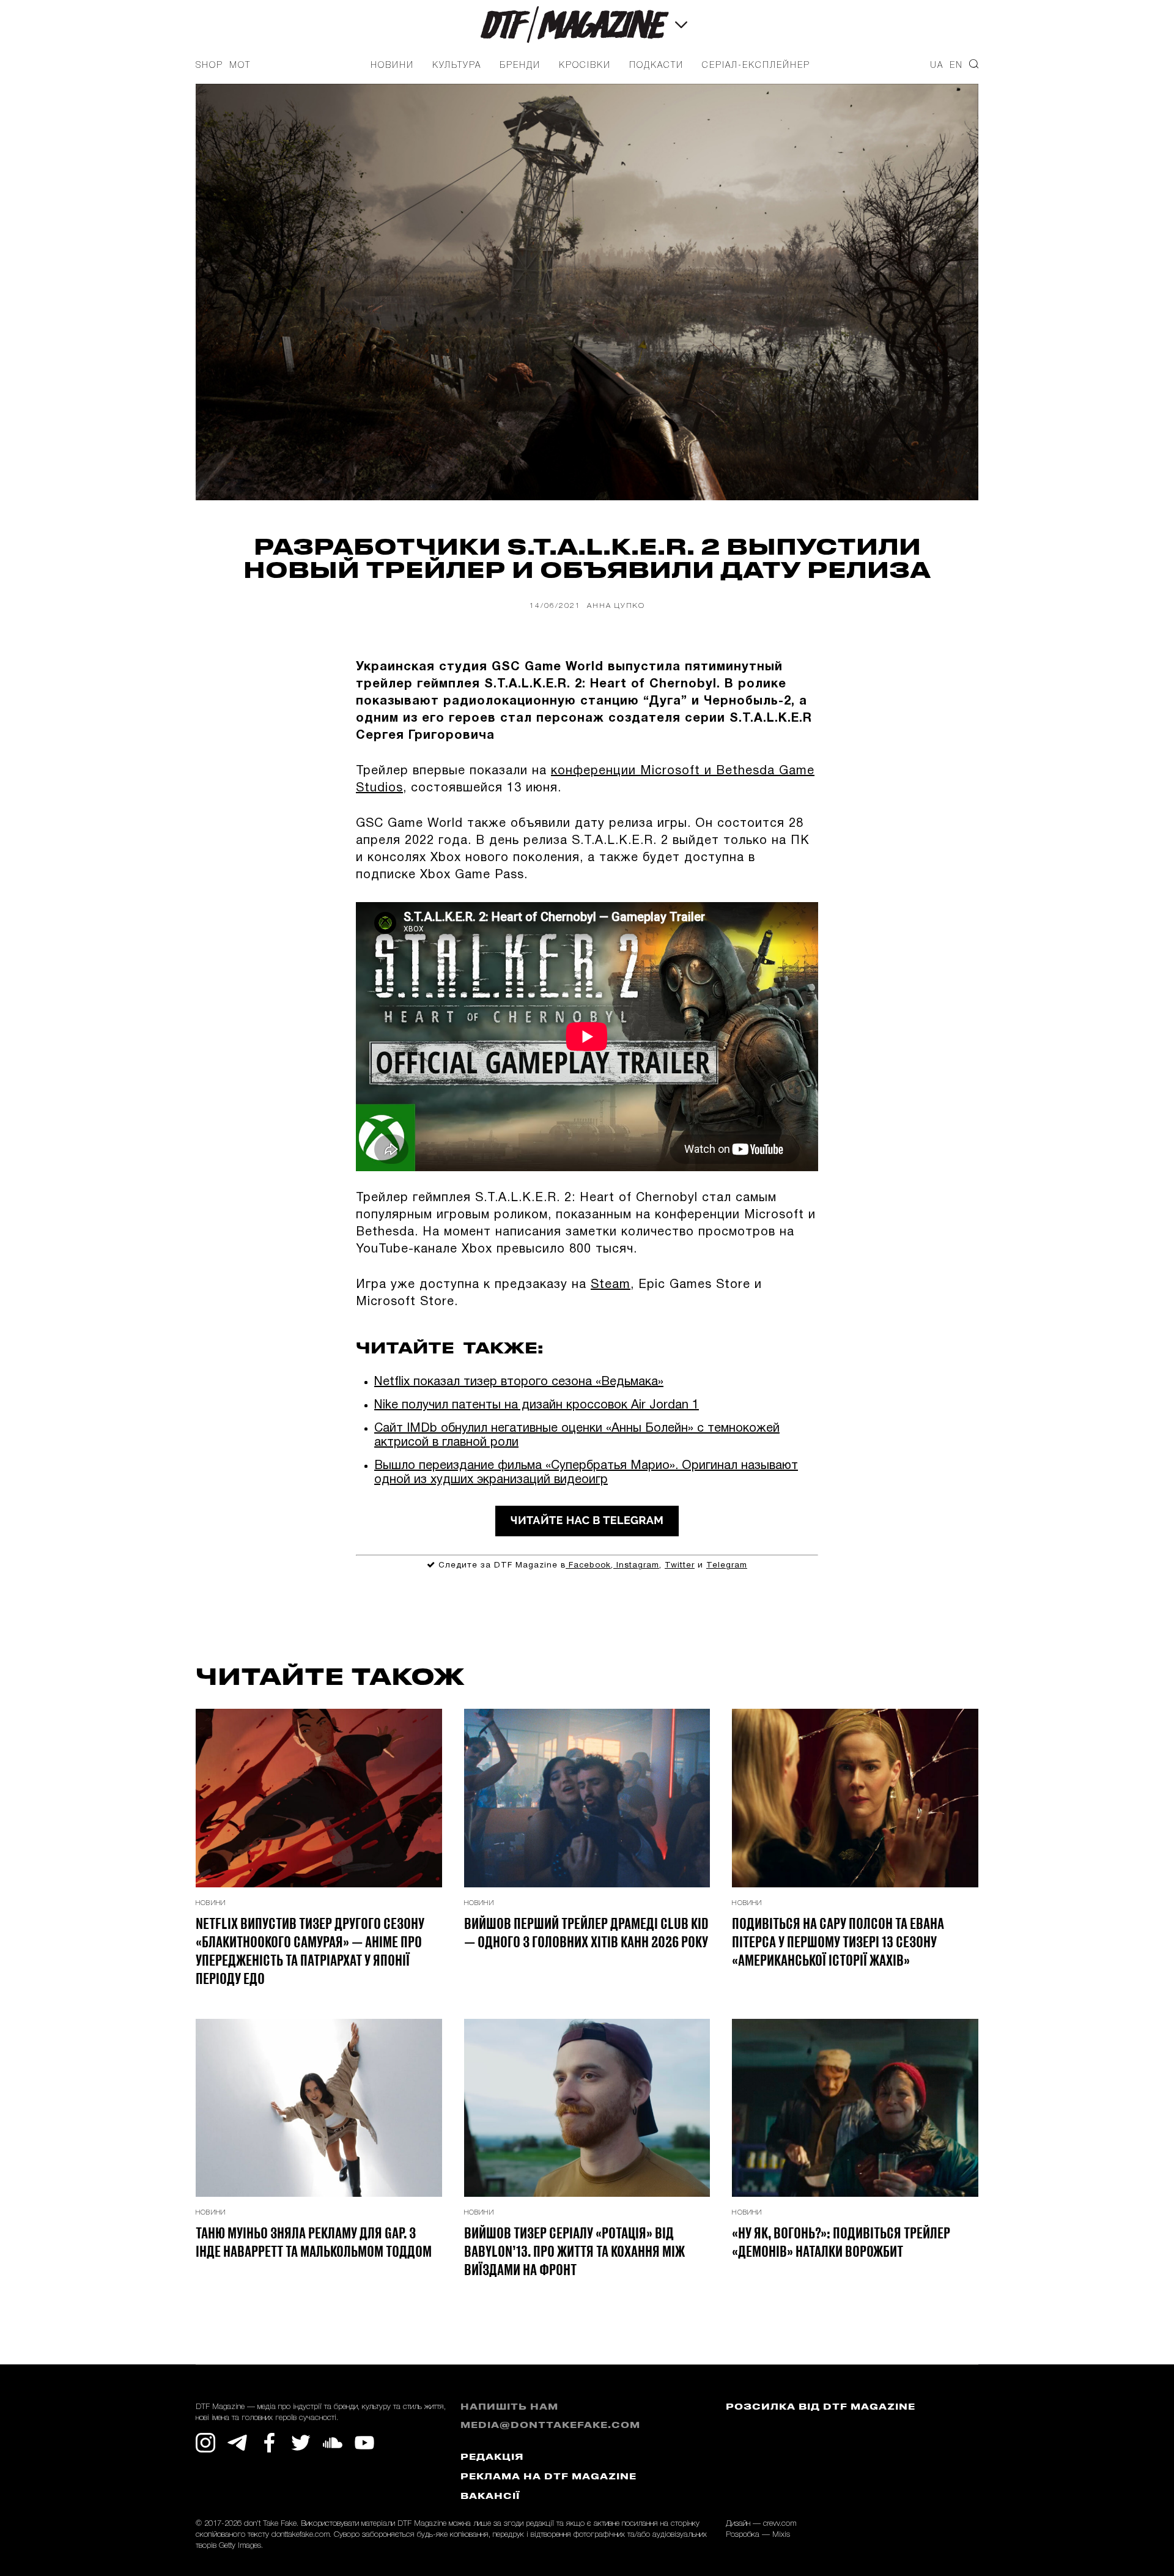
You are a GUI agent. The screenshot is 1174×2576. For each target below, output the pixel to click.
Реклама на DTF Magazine (548, 2477)
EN (956, 66)
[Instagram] (205, 2443)
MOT (240, 66)
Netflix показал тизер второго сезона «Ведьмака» (519, 1382)
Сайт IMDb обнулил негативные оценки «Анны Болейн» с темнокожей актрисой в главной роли (577, 1436)
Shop (209, 66)
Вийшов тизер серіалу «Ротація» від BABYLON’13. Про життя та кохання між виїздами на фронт (574, 2251)
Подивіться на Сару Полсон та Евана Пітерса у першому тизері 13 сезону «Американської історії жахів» (838, 1941)
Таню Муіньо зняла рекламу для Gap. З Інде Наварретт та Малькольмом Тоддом (314, 2241)
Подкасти (656, 66)
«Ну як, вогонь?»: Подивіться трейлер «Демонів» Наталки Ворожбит (841, 2241)
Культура (457, 66)
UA (937, 66)
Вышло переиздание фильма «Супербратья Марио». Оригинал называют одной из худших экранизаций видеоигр (586, 1473)
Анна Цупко (616, 606)
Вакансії (490, 2497)
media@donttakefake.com (550, 2426)
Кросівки (585, 66)
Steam (611, 1285)
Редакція (492, 2458)
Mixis (781, 2535)
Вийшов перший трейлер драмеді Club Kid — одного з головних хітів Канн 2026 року (586, 1932)
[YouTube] (364, 2443)
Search (974, 64)
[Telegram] (237, 2443)
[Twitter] (301, 2443)
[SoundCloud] (333, 2443)
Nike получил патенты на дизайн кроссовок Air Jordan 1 (537, 1405)
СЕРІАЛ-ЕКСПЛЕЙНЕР (756, 66)
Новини (392, 66)
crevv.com (780, 2524)
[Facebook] (269, 2443)
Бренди (520, 66)
